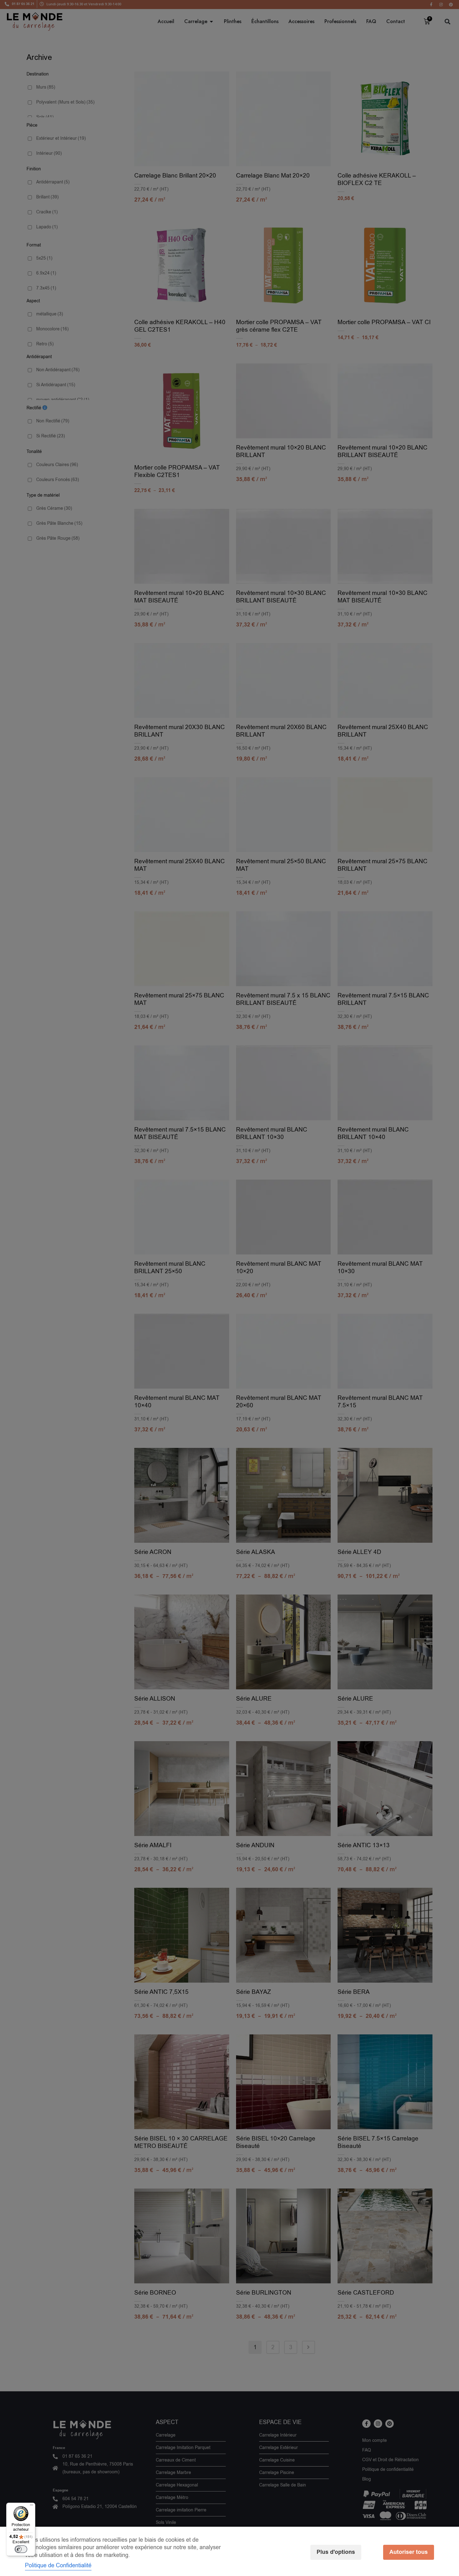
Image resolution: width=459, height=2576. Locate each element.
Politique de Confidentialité (58, 2565)
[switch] (21, 2549)
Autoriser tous (409, 2552)
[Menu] (32, 2506)
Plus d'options (336, 2552)
